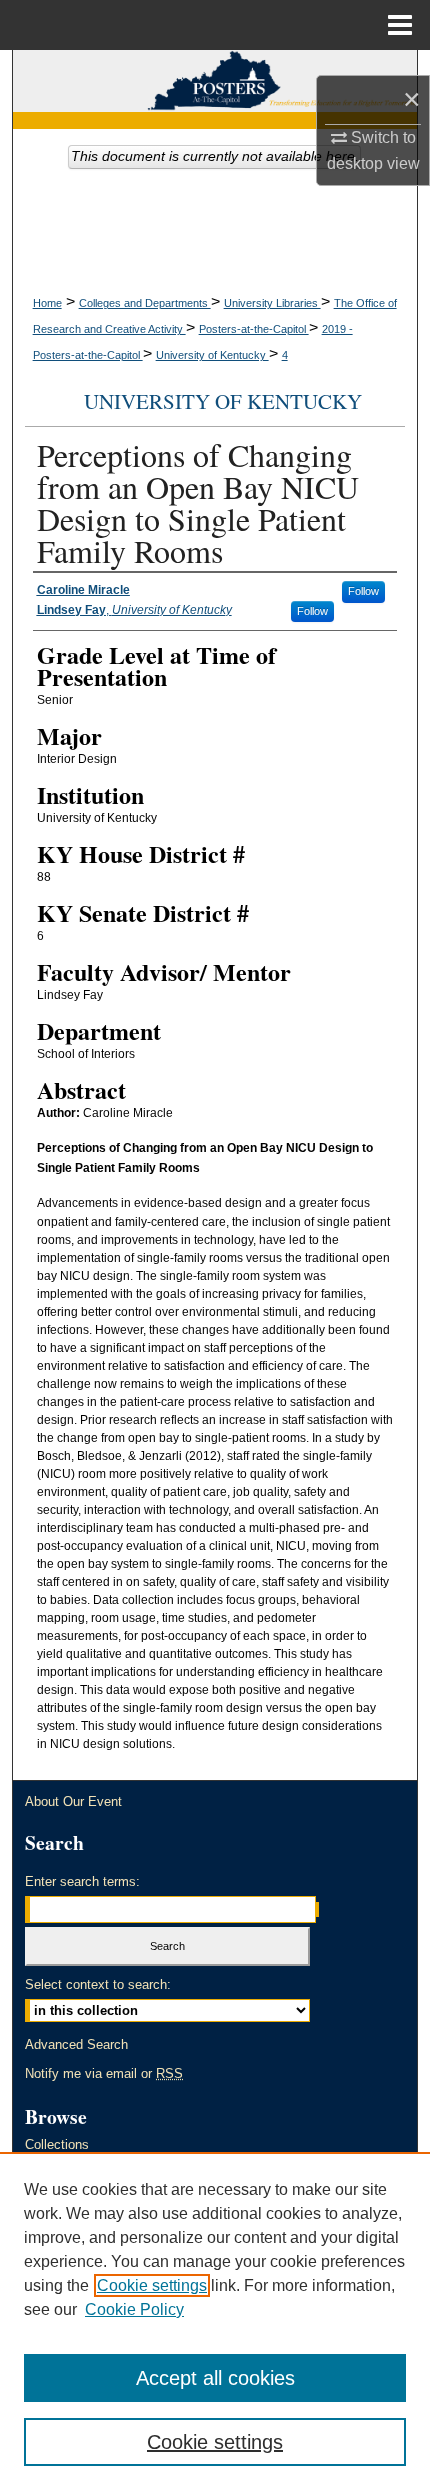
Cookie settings (152, 2285)
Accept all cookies (215, 2378)
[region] (215, 2321)
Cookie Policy (134, 2309)
